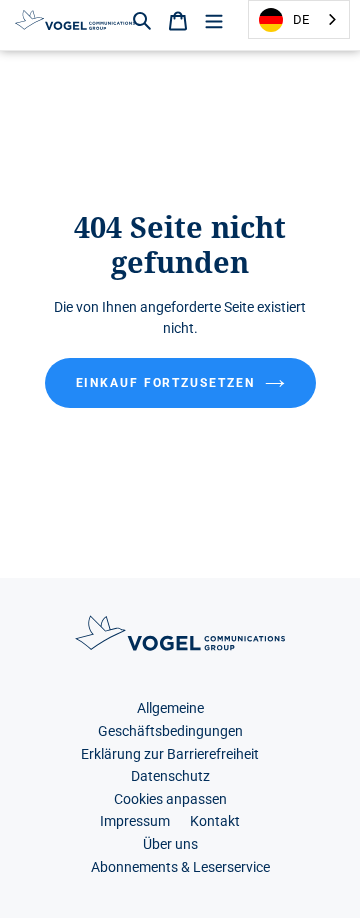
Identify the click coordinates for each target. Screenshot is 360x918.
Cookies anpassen (170, 799)
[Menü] (214, 19)
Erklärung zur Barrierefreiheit (170, 754)
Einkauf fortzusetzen (165, 383)
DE (301, 19)
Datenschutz (170, 776)
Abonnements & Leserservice (180, 867)
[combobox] (299, 19)
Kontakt (215, 821)
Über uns (170, 844)
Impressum (135, 821)
